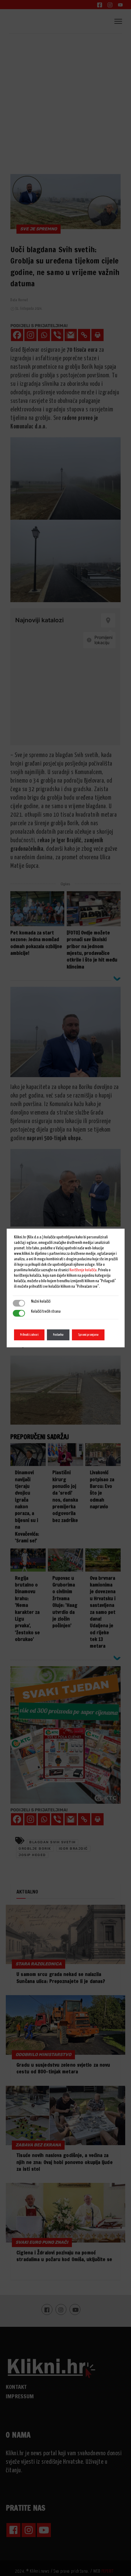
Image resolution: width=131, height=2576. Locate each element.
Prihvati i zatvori (29, 1335)
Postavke (58, 1335)
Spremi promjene (88, 1335)
